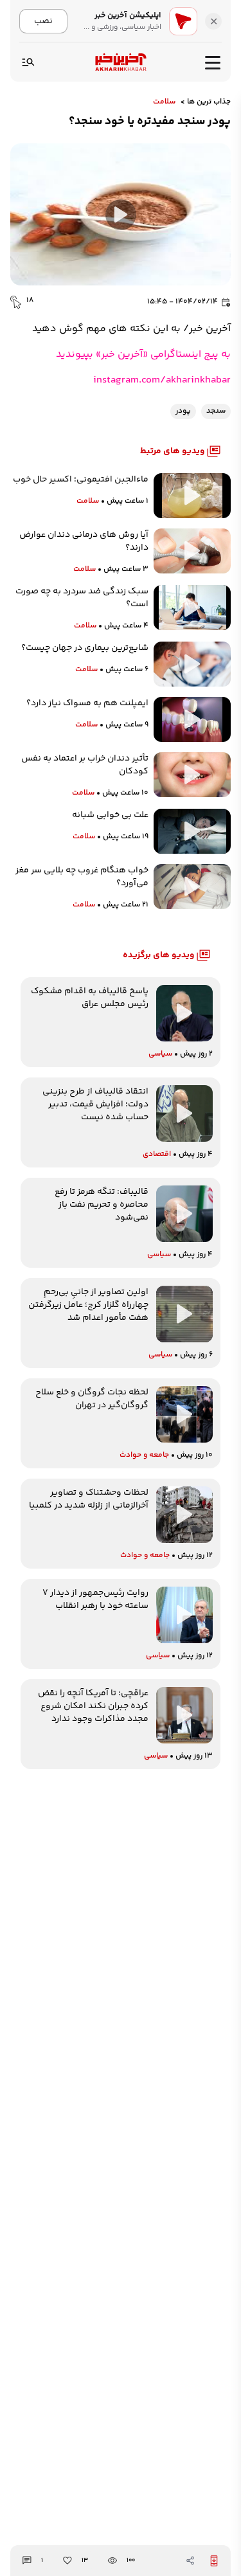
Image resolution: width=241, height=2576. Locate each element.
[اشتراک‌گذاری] (190, 2561)
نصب (43, 21)
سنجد (216, 411)
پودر (183, 411)
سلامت (164, 102)
